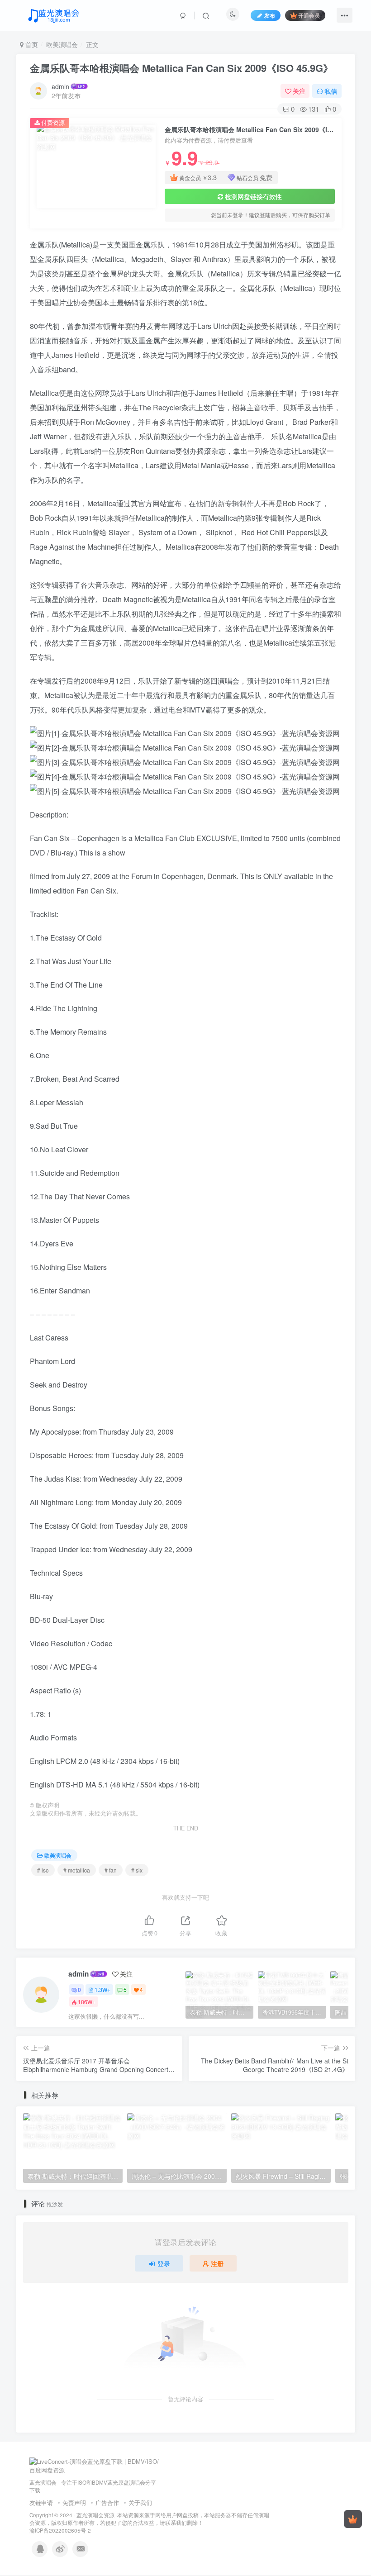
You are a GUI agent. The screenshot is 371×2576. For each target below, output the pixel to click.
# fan (111, 1870)
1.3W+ (102, 1989)
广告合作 (107, 2502)
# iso (43, 1870)
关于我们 (140, 2502)
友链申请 (41, 2502)
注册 (217, 2263)
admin (60, 86)
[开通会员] (353, 2519)
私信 (331, 91)
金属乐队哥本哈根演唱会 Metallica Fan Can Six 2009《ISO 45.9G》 (181, 68)
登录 (164, 2263)
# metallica (77, 1870)
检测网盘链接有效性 (253, 196)
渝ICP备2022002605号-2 (60, 2530)
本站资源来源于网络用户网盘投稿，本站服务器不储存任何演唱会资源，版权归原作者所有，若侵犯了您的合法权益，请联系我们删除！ (149, 2519)
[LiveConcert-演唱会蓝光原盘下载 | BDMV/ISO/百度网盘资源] (95, 2465)
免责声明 (74, 2502)
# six (137, 1870)
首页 (31, 44)
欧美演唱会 (62, 44)
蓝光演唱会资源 (95, 2515)
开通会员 (309, 15)
